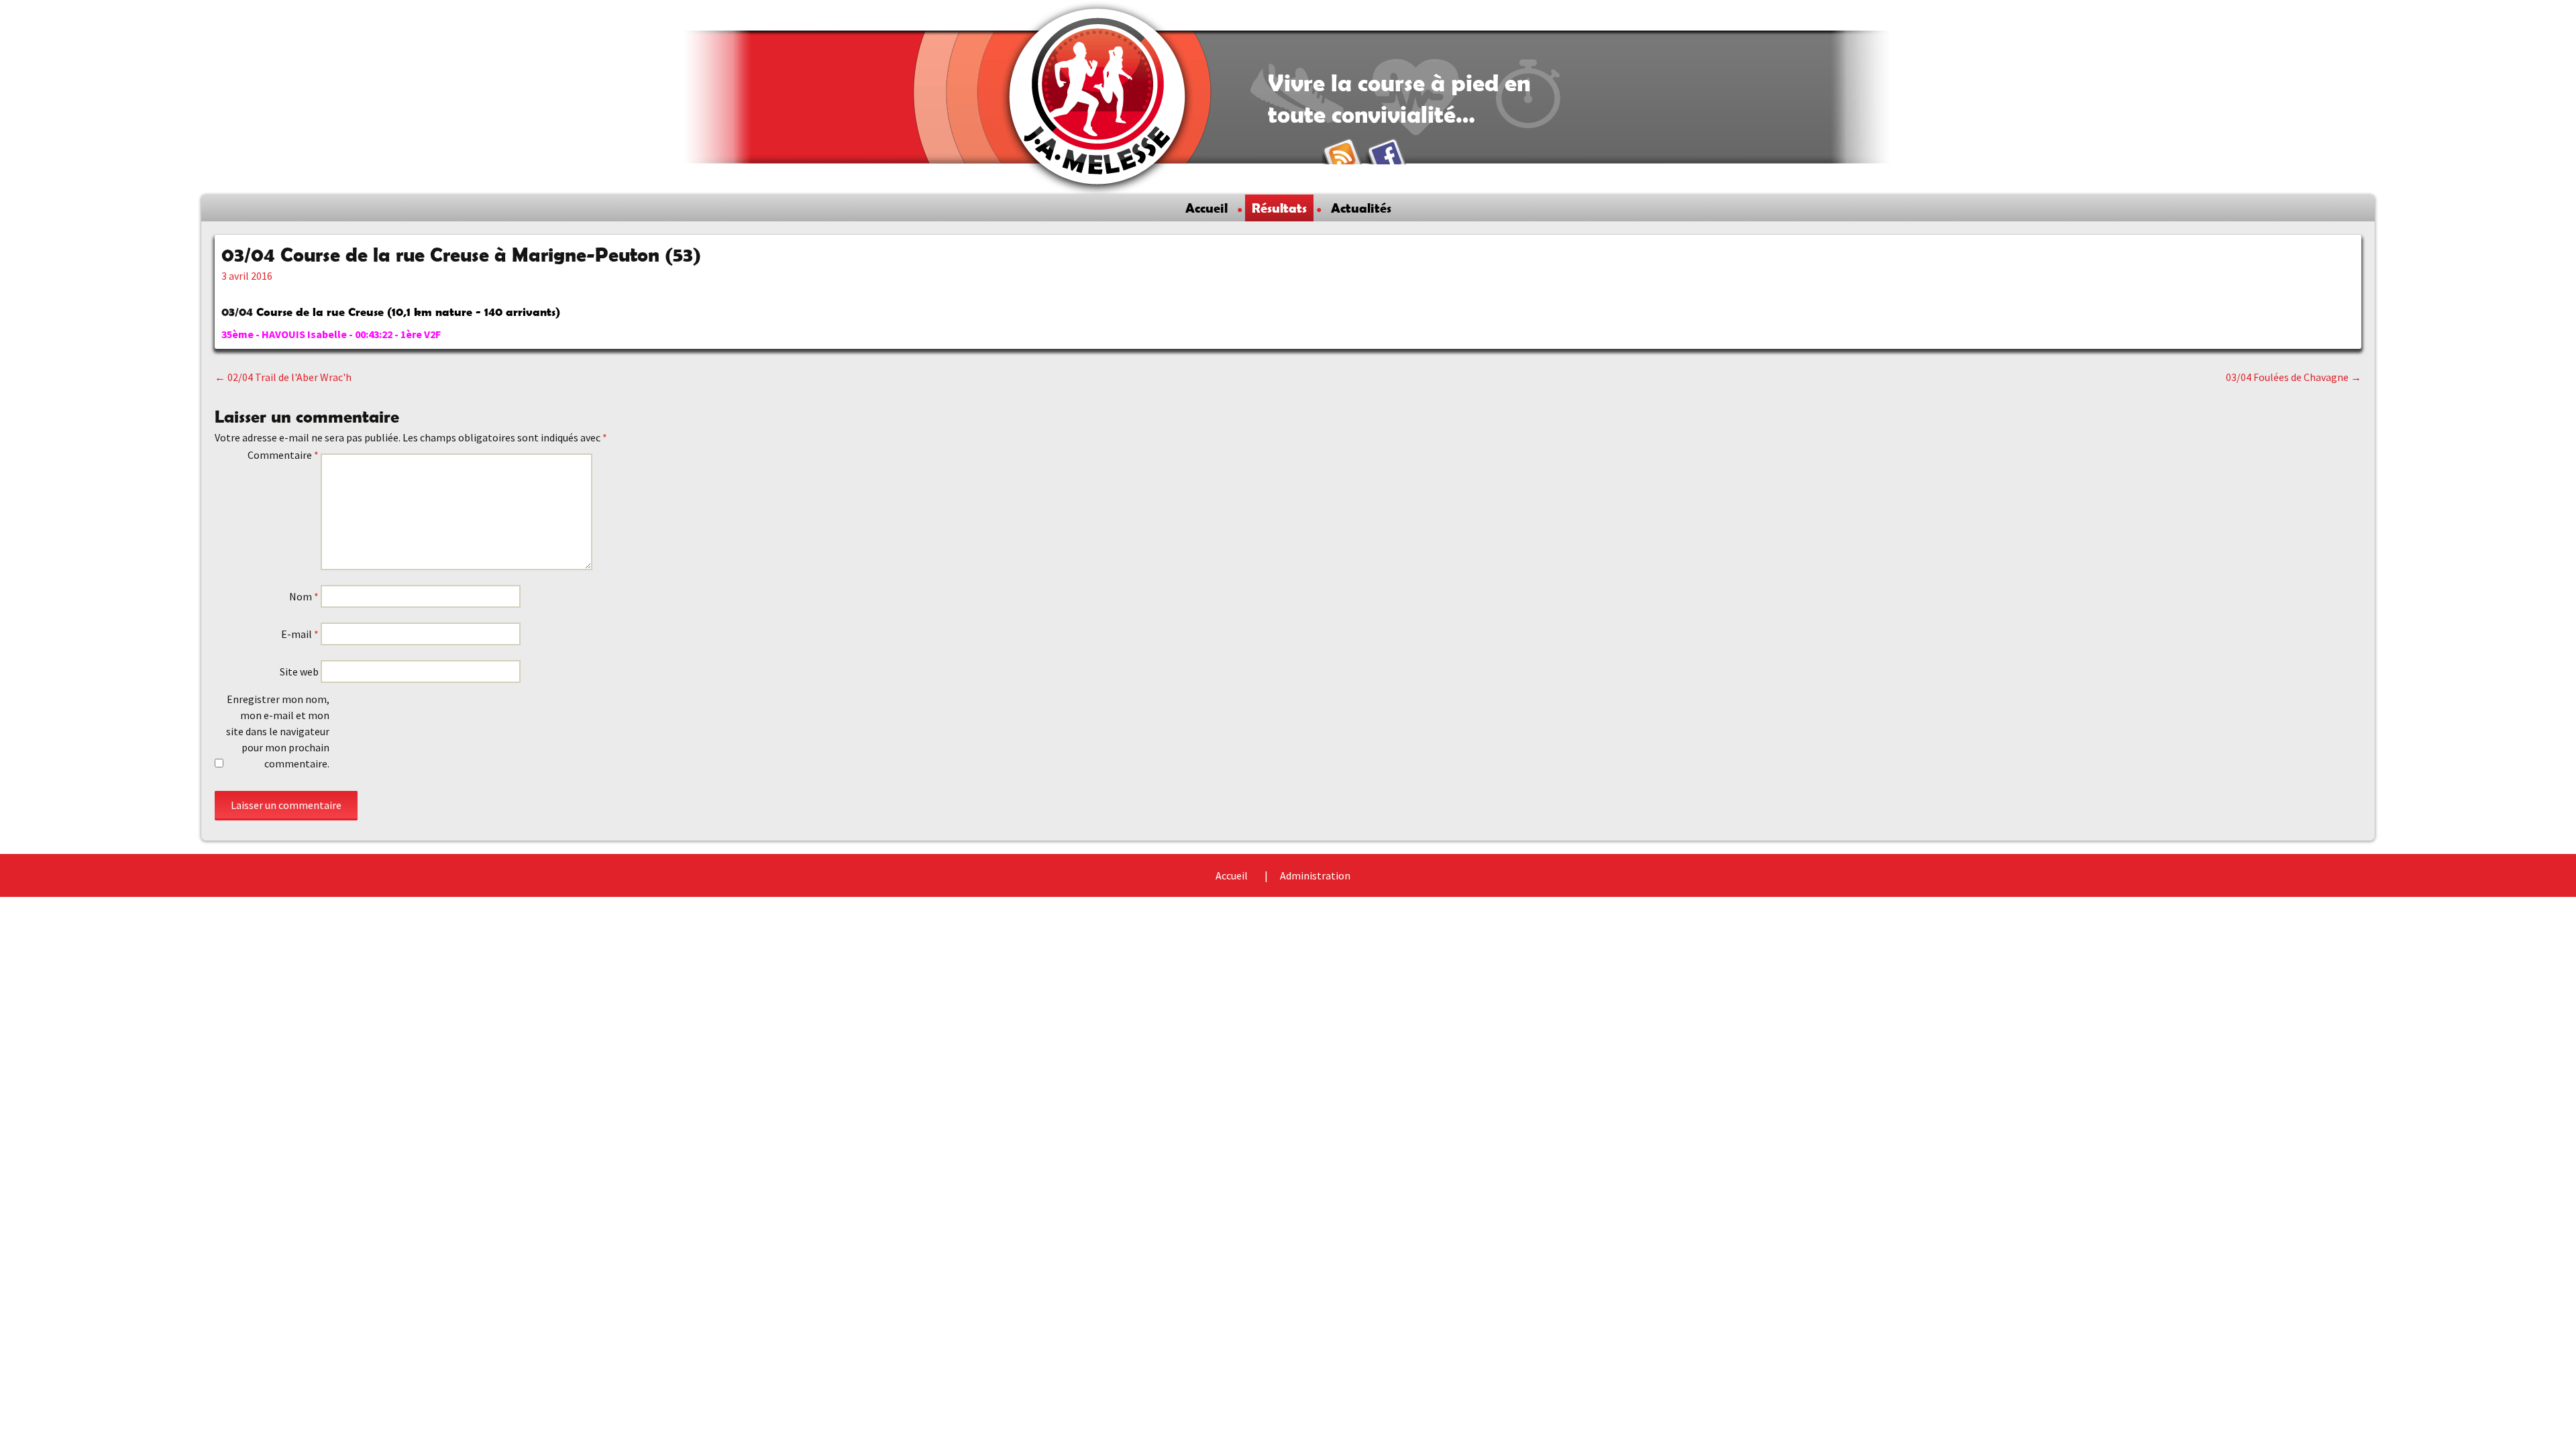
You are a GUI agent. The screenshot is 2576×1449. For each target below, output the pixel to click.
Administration (1315, 875)
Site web (299, 672)
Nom (304, 596)
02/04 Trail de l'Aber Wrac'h (283, 377)
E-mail (300, 634)
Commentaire (283, 455)
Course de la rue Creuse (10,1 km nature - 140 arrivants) (408, 312)
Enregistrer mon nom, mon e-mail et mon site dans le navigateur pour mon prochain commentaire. (278, 731)
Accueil (1206, 208)
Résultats (1279, 208)
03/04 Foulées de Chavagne (2294, 377)
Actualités (1361, 208)
